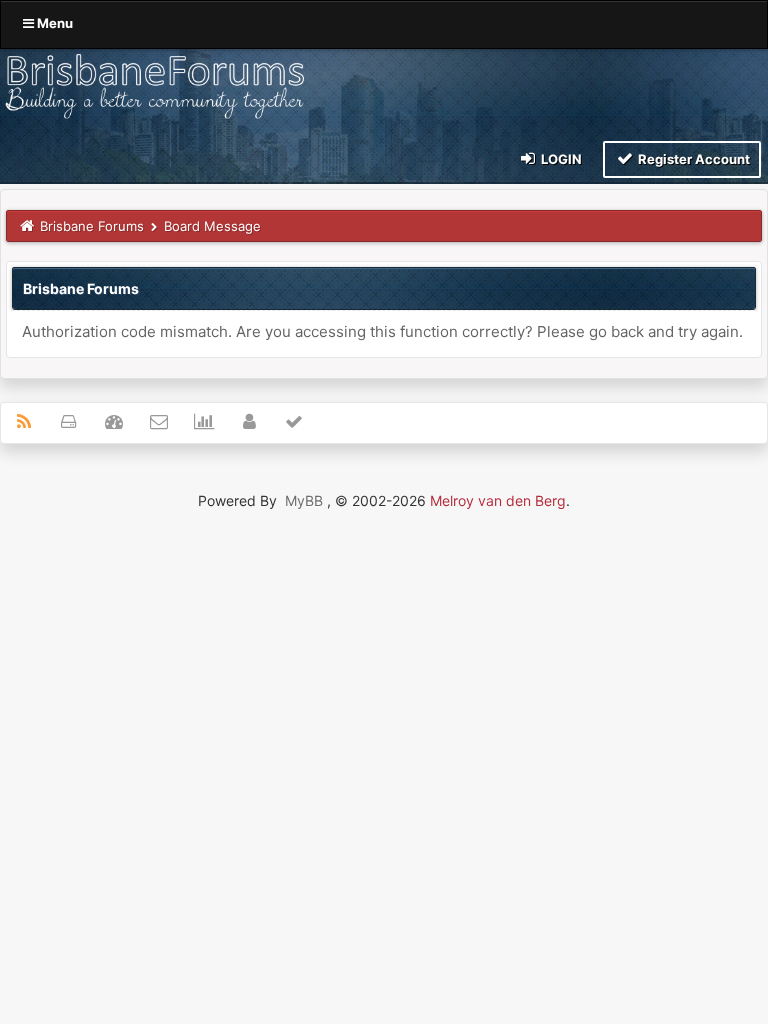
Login (560, 159)
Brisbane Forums (92, 226)
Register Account (692, 159)
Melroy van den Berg (498, 500)
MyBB (304, 500)
